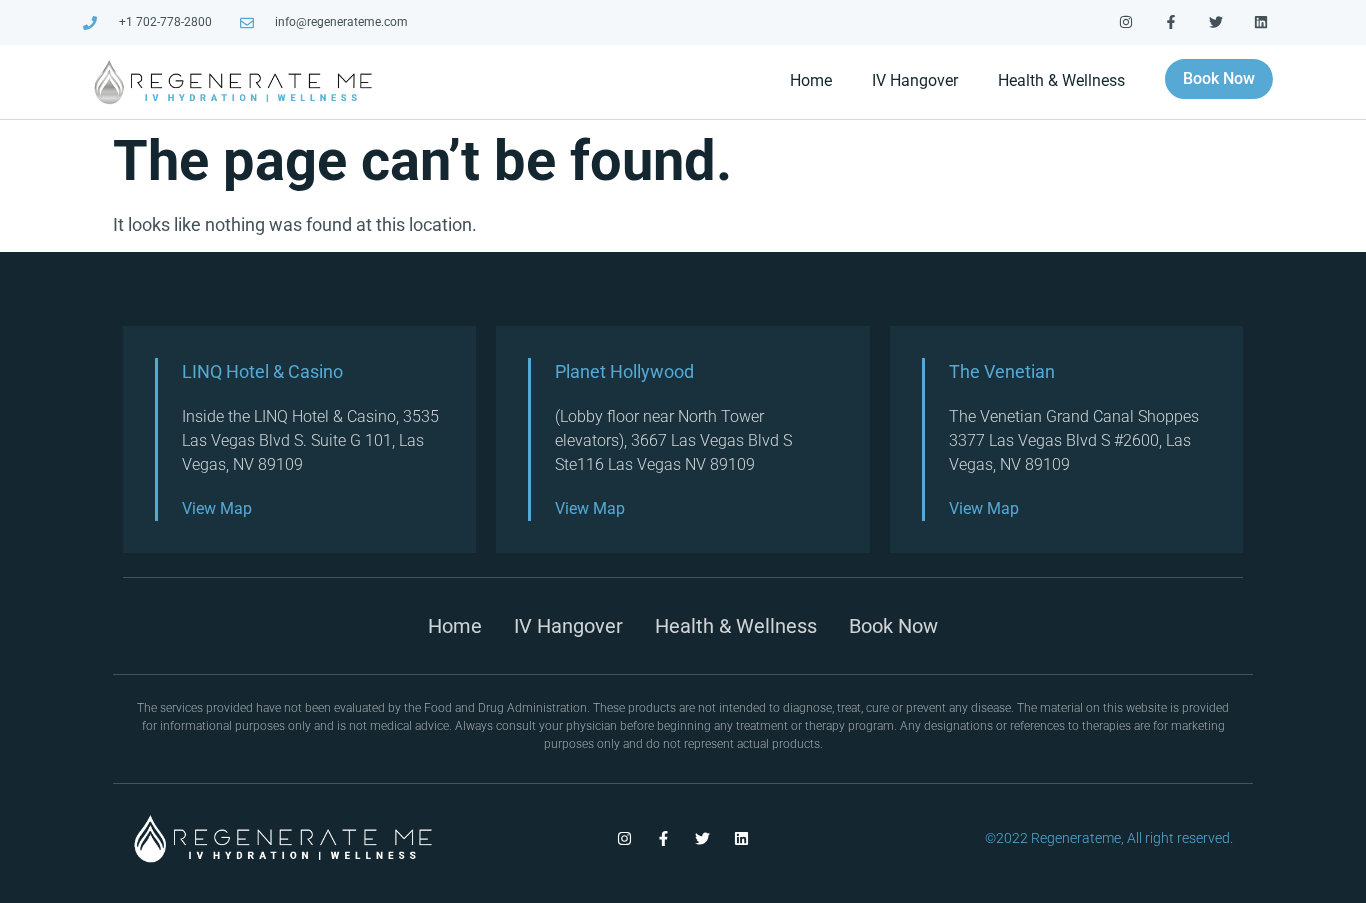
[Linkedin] (1260, 22)
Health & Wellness (1061, 80)
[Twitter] (1215, 22)
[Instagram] (1126, 22)
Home (811, 80)
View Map (217, 508)
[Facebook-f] (1171, 22)
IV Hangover (915, 80)
